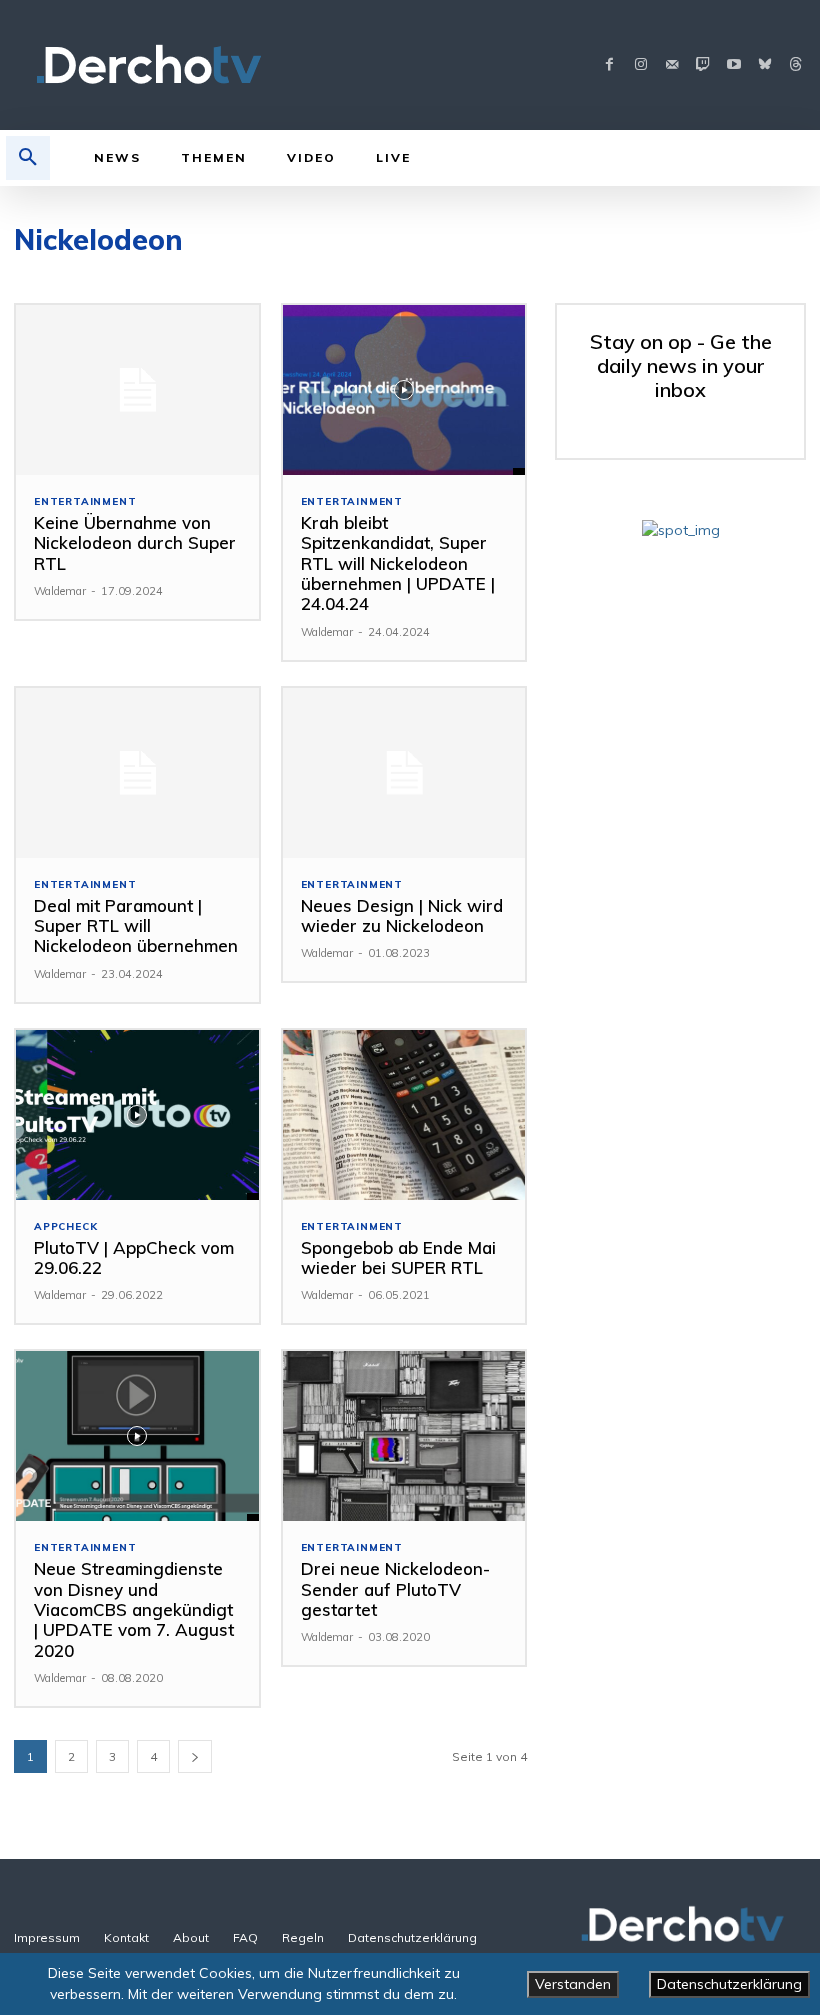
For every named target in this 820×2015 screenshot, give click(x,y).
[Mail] (671, 65)
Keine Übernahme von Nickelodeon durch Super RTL (135, 543)
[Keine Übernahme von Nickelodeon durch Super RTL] (137, 390)
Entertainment (85, 502)
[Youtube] (733, 65)
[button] (28, 158)
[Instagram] (640, 65)
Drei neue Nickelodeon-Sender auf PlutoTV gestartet (395, 1589)
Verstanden (573, 1984)
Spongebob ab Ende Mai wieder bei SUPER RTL (398, 1257)
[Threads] (795, 65)
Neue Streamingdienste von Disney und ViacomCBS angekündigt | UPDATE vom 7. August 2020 (134, 1609)
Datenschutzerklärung (729, 1984)
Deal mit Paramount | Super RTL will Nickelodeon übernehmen (136, 926)
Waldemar (60, 591)
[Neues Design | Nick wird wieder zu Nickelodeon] (404, 773)
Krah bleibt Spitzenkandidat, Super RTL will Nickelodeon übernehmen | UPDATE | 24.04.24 (398, 563)
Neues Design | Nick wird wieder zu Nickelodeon (402, 915)
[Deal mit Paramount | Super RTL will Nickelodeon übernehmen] (137, 773)
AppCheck (65, 1227)
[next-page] (195, 1756)
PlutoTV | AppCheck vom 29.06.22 (134, 1257)
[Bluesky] (764, 65)
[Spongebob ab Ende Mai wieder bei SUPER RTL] (404, 1115)
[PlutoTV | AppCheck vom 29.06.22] (137, 1115)
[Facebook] (609, 65)
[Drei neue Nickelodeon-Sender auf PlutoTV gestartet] (404, 1436)
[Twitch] (702, 65)
